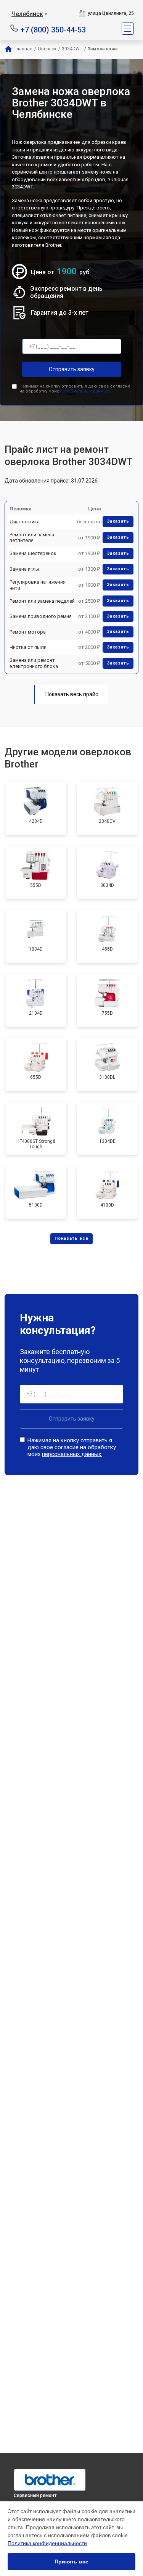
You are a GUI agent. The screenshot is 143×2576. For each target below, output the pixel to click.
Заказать (118, 521)
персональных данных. (85, 391)
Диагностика (25, 522)
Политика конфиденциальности (47, 2543)
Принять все (71, 2562)
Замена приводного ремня (41, 616)
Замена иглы (24, 569)
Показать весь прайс (72, 694)
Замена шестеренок (33, 553)
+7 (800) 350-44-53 (53, 29)
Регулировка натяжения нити (38, 585)
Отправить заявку (72, 369)
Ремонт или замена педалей (42, 601)
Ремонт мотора (28, 632)
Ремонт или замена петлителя (32, 538)
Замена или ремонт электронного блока (34, 663)
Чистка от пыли (28, 647)
